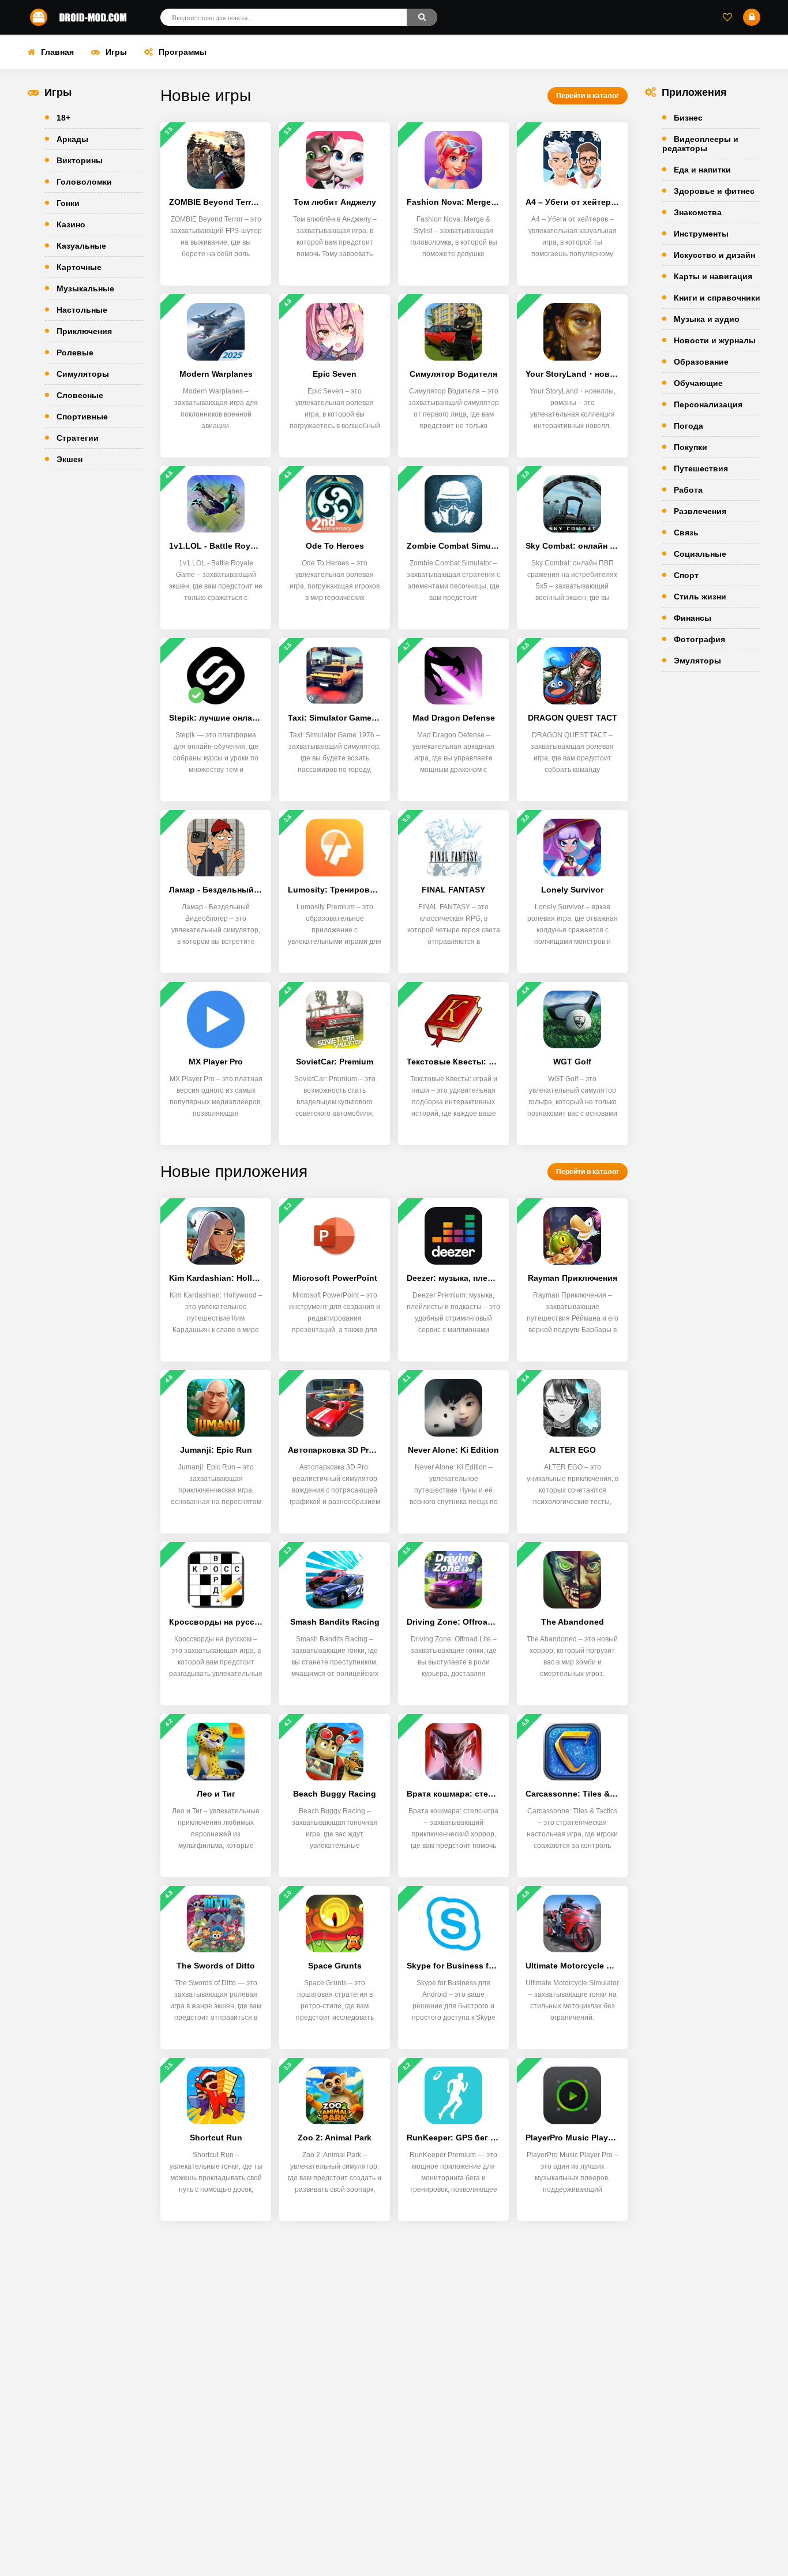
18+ (63, 118)
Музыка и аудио (707, 319)
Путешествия (701, 468)
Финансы (693, 618)
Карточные (79, 267)
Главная (57, 52)
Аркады (72, 139)
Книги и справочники (717, 298)
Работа (688, 490)
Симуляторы (83, 374)
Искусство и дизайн (714, 255)
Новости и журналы (715, 340)
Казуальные (81, 246)
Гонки (68, 203)
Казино (71, 224)
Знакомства (698, 212)
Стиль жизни (700, 597)
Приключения (84, 331)
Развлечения (700, 511)
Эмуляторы (697, 661)
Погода (688, 426)
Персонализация (708, 404)
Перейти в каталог (588, 96)
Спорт (686, 575)
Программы (183, 52)
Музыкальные (85, 288)
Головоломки (84, 182)
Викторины (80, 160)
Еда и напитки (702, 170)
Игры (116, 52)
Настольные (82, 310)
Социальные (700, 554)
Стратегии (78, 438)
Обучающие (698, 383)
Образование (701, 362)
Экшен (70, 459)
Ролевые (75, 353)
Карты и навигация (713, 276)
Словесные (80, 395)
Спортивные (82, 417)
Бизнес (688, 118)
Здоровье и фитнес (714, 191)
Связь (686, 533)
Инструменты (701, 234)
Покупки (691, 447)
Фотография (699, 639)
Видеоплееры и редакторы (700, 144)
